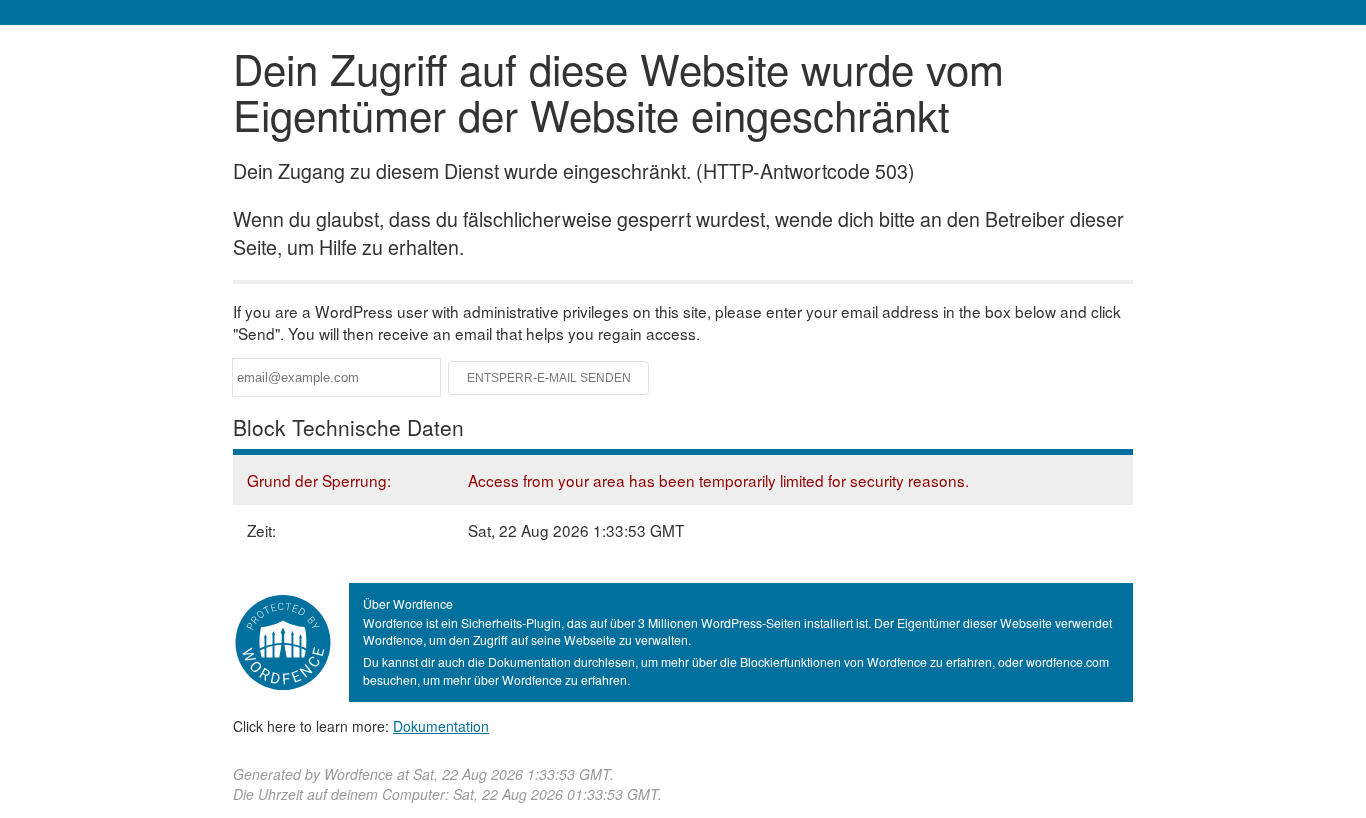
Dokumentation (441, 726)
